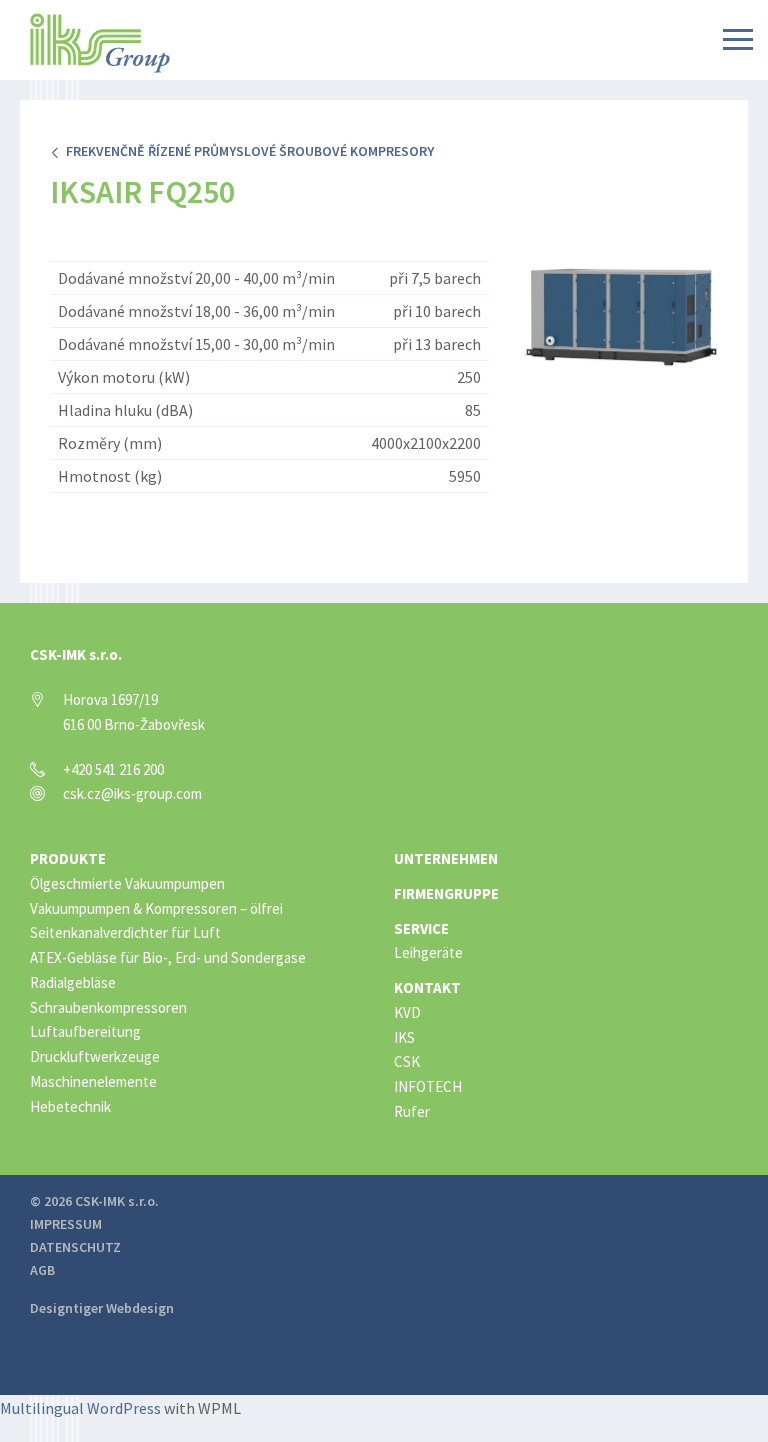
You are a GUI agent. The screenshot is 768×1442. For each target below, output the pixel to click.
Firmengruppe (446, 893)
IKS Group (100, 43)
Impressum (66, 1224)
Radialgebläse (73, 982)
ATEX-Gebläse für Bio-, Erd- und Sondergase (168, 957)
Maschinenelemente (93, 1081)
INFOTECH (428, 1086)
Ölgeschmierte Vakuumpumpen (127, 883)
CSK (407, 1061)
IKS (404, 1037)
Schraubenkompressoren (108, 1007)
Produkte (68, 858)
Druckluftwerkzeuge (95, 1056)
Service (421, 928)
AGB (42, 1270)
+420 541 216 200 (113, 769)
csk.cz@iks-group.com (132, 793)
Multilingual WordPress (80, 1408)
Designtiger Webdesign (102, 1308)
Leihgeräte (428, 952)
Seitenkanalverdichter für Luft (125, 932)
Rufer (412, 1111)
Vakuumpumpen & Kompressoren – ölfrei (156, 908)
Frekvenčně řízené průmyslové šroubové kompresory (247, 151)
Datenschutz (75, 1247)
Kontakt (427, 987)
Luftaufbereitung (85, 1031)
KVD (407, 1012)
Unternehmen (446, 858)
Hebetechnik (70, 1106)
